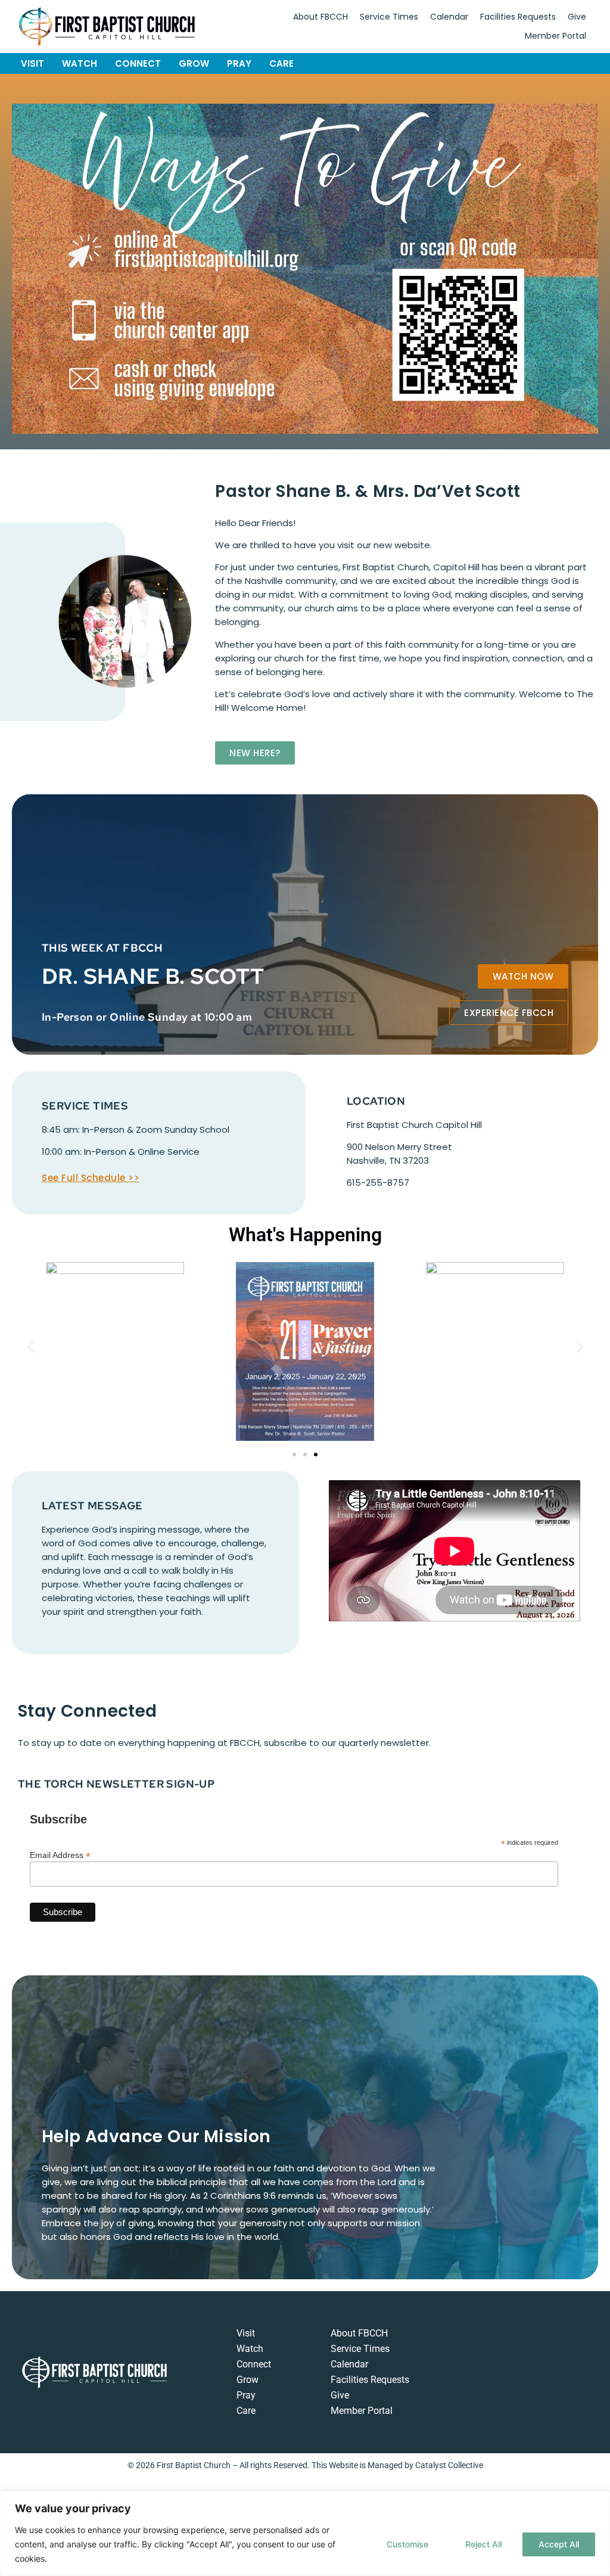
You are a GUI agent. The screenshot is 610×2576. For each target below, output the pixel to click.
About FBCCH (320, 17)
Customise (407, 2544)
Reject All (483, 2544)
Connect (138, 63)
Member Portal (555, 36)
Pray (239, 63)
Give (577, 17)
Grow (194, 63)
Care (281, 63)
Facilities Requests (518, 17)
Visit (32, 63)
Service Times (389, 17)
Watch (80, 63)
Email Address (60, 1855)
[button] (31, 1347)
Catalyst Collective (449, 2465)
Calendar (449, 17)
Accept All (559, 2544)
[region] (305, 2533)
